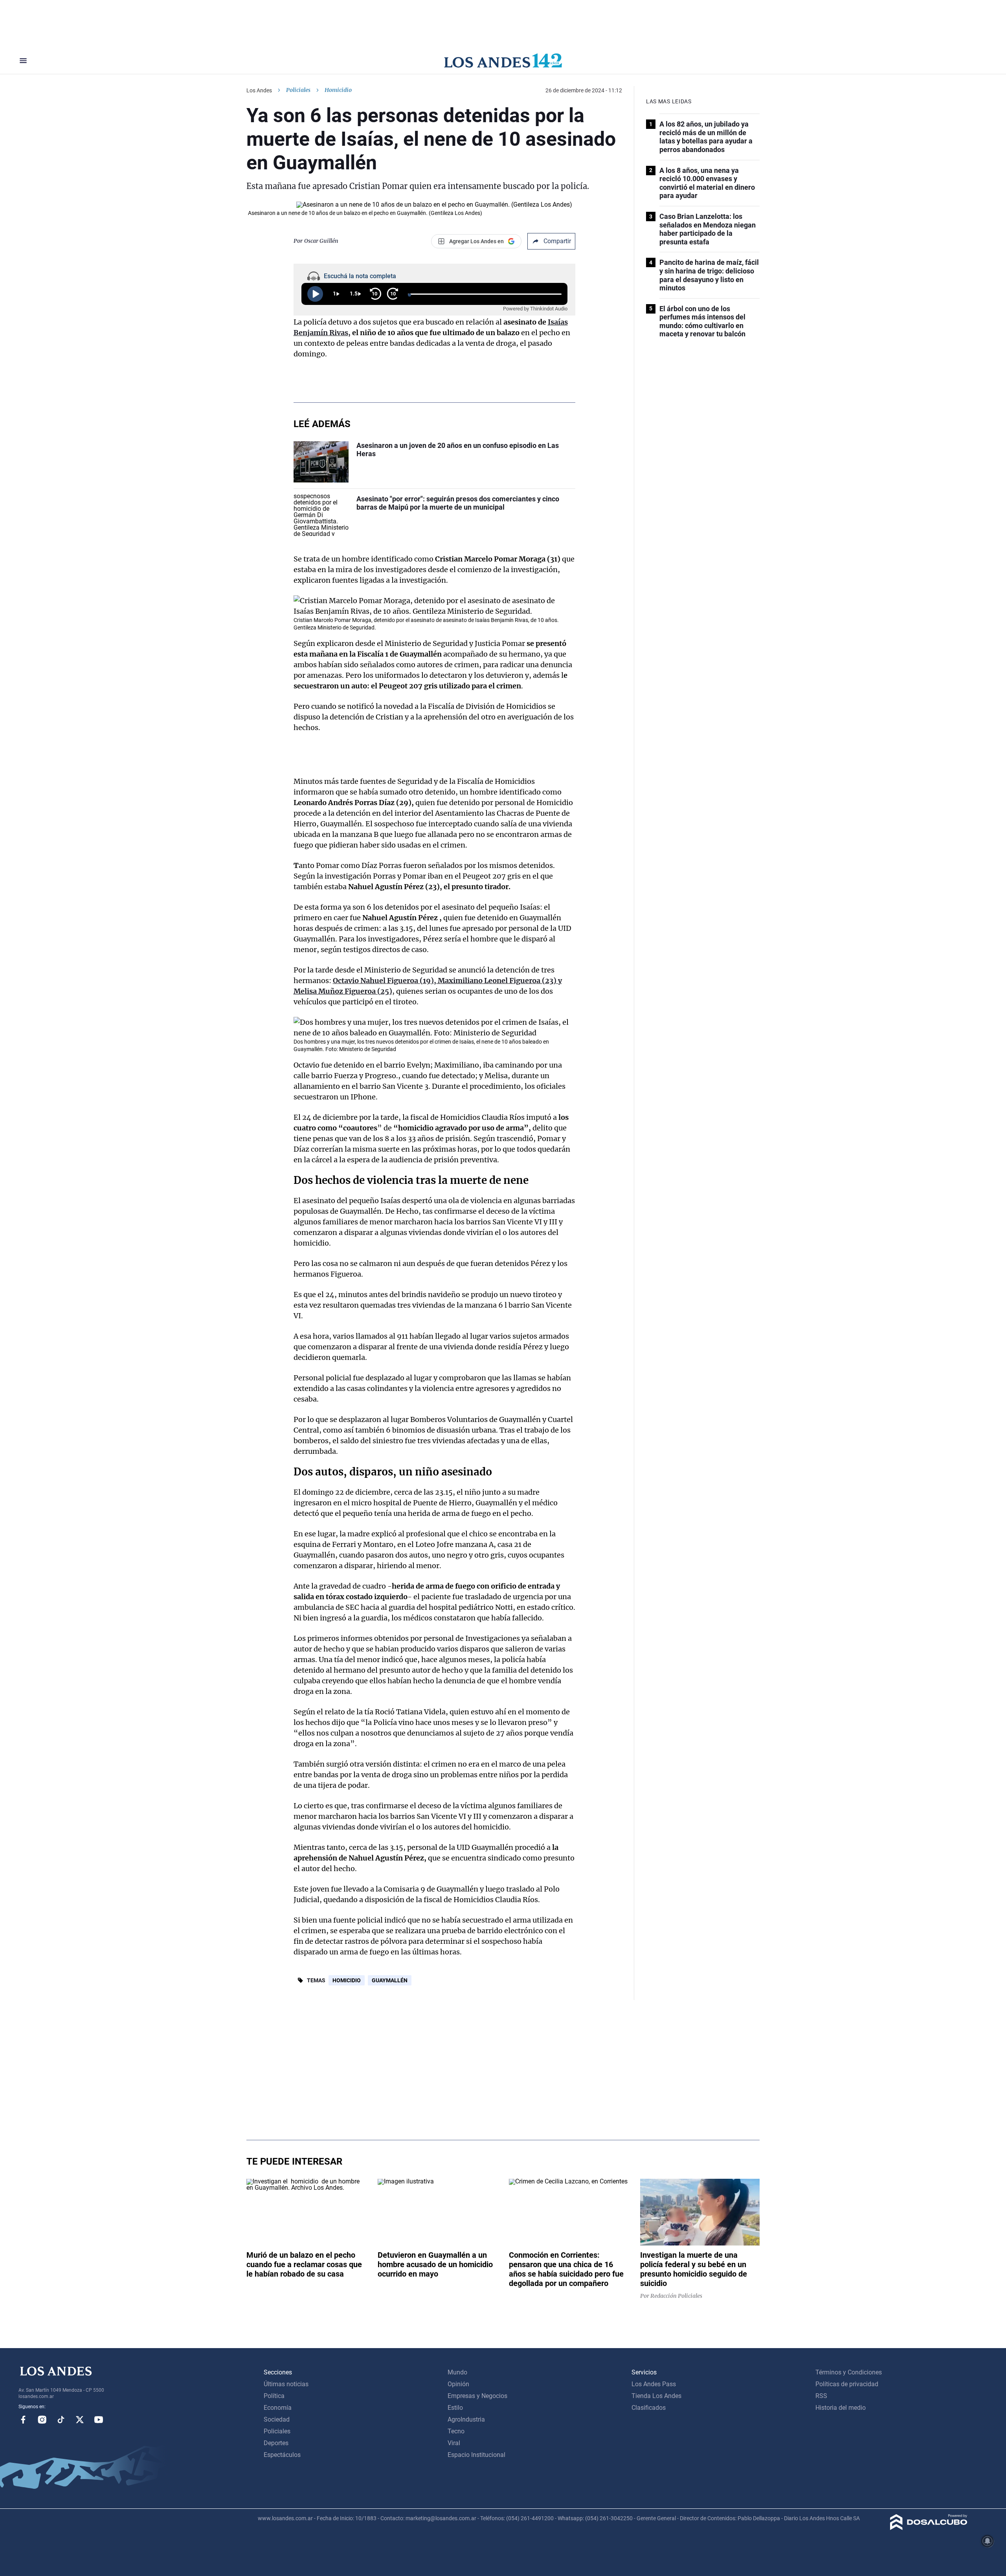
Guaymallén (390, 1980)
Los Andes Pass (654, 2384)
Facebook (23, 2420)
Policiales (298, 90)
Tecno (456, 2431)
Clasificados (649, 2408)
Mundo (457, 2372)
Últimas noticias (286, 2384)
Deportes (276, 2443)
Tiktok (61, 2420)
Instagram (42, 2420)
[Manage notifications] (988, 2541)
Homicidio (347, 1980)
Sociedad (277, 2419)
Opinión (458, 2384)
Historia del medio (841, 2408)
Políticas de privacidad (847, 2384)
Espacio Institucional (476, 2455)
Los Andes (259, 90)
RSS (821, 2396)
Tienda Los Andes (656, 2396)
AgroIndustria (466, 2419)
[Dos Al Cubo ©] (929, 2528)
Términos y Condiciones (849, 2372)
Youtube (99, 2420)
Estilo (455, 2408)
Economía (278, 2408)
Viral (454, 2443)
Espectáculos (282, 2455)
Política (274, 2396)
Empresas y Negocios (477, 2396)
